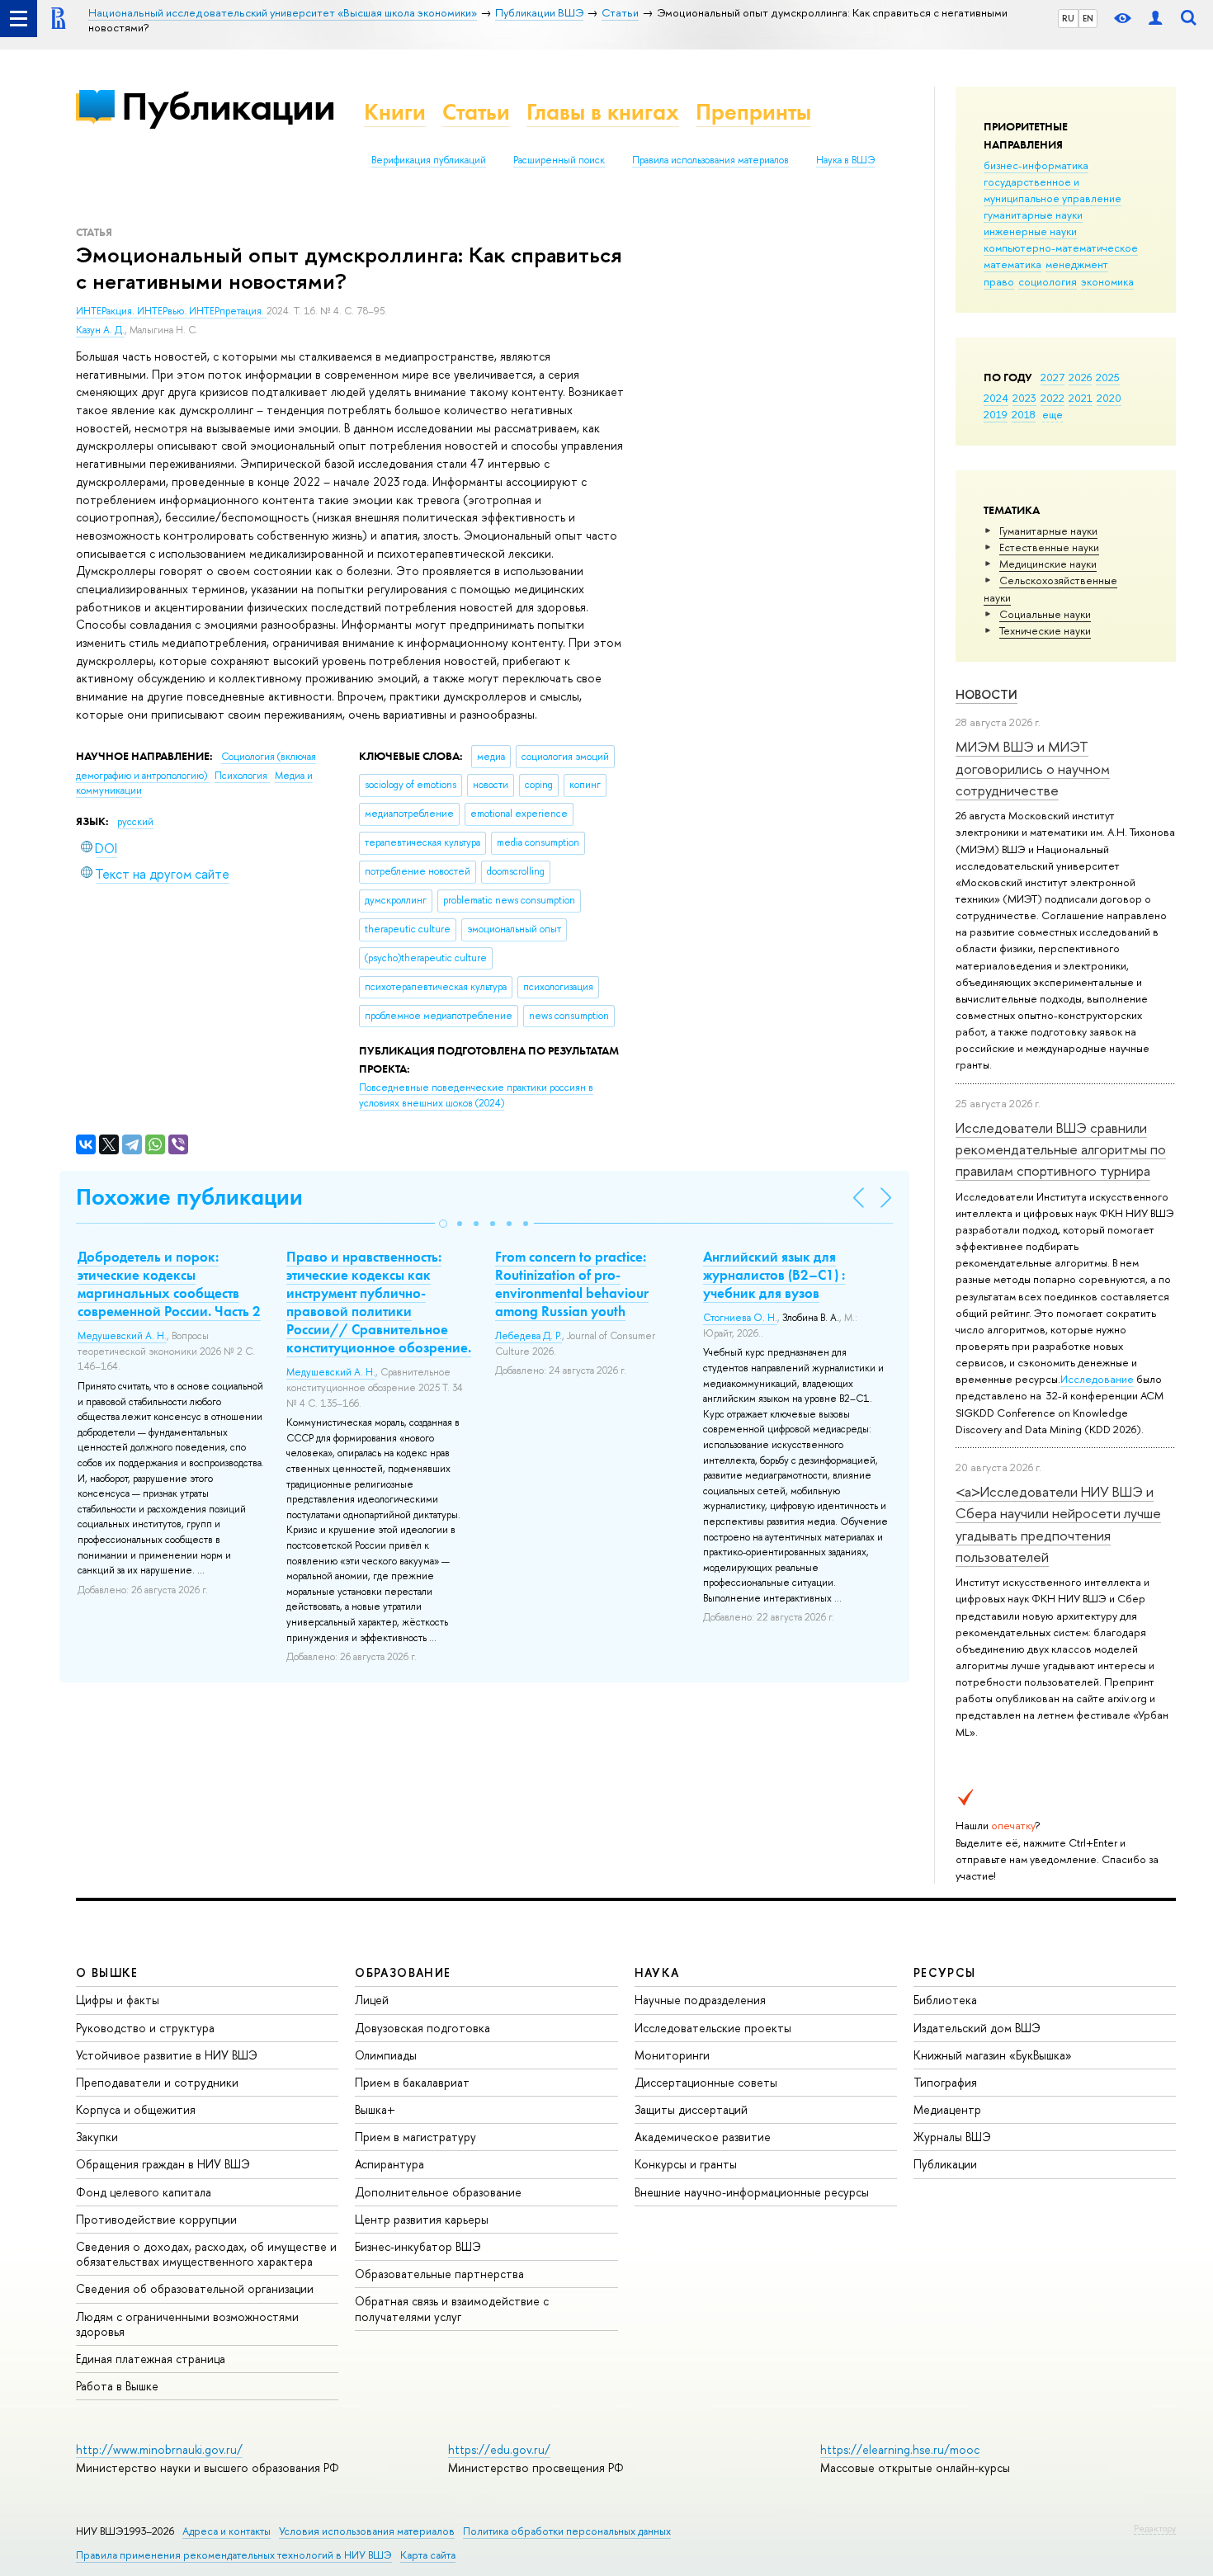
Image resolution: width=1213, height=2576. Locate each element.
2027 (1053, 377)
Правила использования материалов (710, 160)
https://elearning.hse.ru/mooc (900, 2449)
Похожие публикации (189, 1197)
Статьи (476, 112)
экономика (1107, 281)
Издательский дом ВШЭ (977, 2028)
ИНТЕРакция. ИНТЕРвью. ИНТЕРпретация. (171, 311)
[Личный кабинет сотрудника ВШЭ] (1155, 19)
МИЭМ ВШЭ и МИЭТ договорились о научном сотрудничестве (1033, 768)
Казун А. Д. (100, 330)
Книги (395, 112)
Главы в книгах (603, 112)
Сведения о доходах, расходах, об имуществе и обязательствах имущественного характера (206, 2254)
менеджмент (1077, 264)
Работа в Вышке (117, 2386)
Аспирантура (389, 2164)
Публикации (228, 106)
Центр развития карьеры (422, 2219)
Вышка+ (375, 2109)
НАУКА (657, 1972)
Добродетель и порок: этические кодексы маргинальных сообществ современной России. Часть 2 (169, 1284)
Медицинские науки (1048, 564)
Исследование (1097, 1379)
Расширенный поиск (559, 160)
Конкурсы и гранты (686, 2164)
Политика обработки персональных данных (567, 2531)
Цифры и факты (118, 2000)
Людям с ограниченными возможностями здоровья (187, 2324)
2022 (1053, 398)
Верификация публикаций (429, 160)
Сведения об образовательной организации (195, 2288)
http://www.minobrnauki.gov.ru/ (159, 2449)
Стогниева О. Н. (740, 1318)
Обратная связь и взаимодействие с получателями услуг (452, 2308)
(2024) (476, 1095)
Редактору (1155, 2528)
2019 (996, 414)
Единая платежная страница (151, 2359)
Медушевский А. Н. (122, 1336)
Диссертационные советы (706, 2082)
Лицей (372, 2000)
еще (1053, 414)
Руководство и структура (145, 2028)
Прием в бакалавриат (412, 2082)
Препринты (753, 112)
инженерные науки (1030, 231)
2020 (1109, 398)
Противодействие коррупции (156, 2219)
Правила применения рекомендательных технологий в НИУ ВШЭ (234, 2555)
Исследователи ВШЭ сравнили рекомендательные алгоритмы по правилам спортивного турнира (1061, 1149)
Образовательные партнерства (439, 2274)
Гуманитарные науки (1048, 531)
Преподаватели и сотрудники (157, 2082)
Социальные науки (1045, 614)
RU (1068, 18)
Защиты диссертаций (691, 2109)
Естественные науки (1049, 547)
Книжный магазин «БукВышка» (993, 2055)
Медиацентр (947, 2109)
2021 (1081, 398)
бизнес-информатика (1036, 165)
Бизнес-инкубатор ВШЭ (418, 2246)
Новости (986, 694)
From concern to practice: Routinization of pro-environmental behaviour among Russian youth (572, 1284)
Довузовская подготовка (422, 2028)
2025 (1108, 377)
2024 (996, 398)
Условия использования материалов (367, 2531)
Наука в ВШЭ (845, 160)
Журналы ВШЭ (952, 2137)
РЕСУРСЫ (945, 1972)
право (999, 281)
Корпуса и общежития (136, 2109)
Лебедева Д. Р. (529, 1336)
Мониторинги (672, 2055)
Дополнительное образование (438, 2192)
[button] (443, 1224)
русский (135, 822)
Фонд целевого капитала (144, 2192)
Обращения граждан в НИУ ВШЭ (163, 2164)
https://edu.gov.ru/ (499, 2449)
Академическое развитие (703, 2137)
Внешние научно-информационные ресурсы (752, 2192)
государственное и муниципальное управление (1053, 190)
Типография (945, 2082)
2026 (1080, 377)
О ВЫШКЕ (107, 1972)
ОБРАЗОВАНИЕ (403, 1972)
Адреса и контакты (227, 2531)
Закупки (97, 2137)
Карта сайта (428, 2555)
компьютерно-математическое (1061, 248)
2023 (1024, 398)
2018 (1024, 414)
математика (1012, 264)
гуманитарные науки (1033, 215)
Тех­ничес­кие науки (1045, 630)
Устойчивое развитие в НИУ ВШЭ (167, 2055)
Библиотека (945, 2000)
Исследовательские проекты (713, 2028)
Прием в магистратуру (415, 2137)
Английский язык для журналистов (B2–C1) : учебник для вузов (774, 1275)
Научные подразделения (700, 2000)
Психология (242, 776)
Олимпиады (386, 2055)
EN (1088, 18)
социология (1048, 281)
